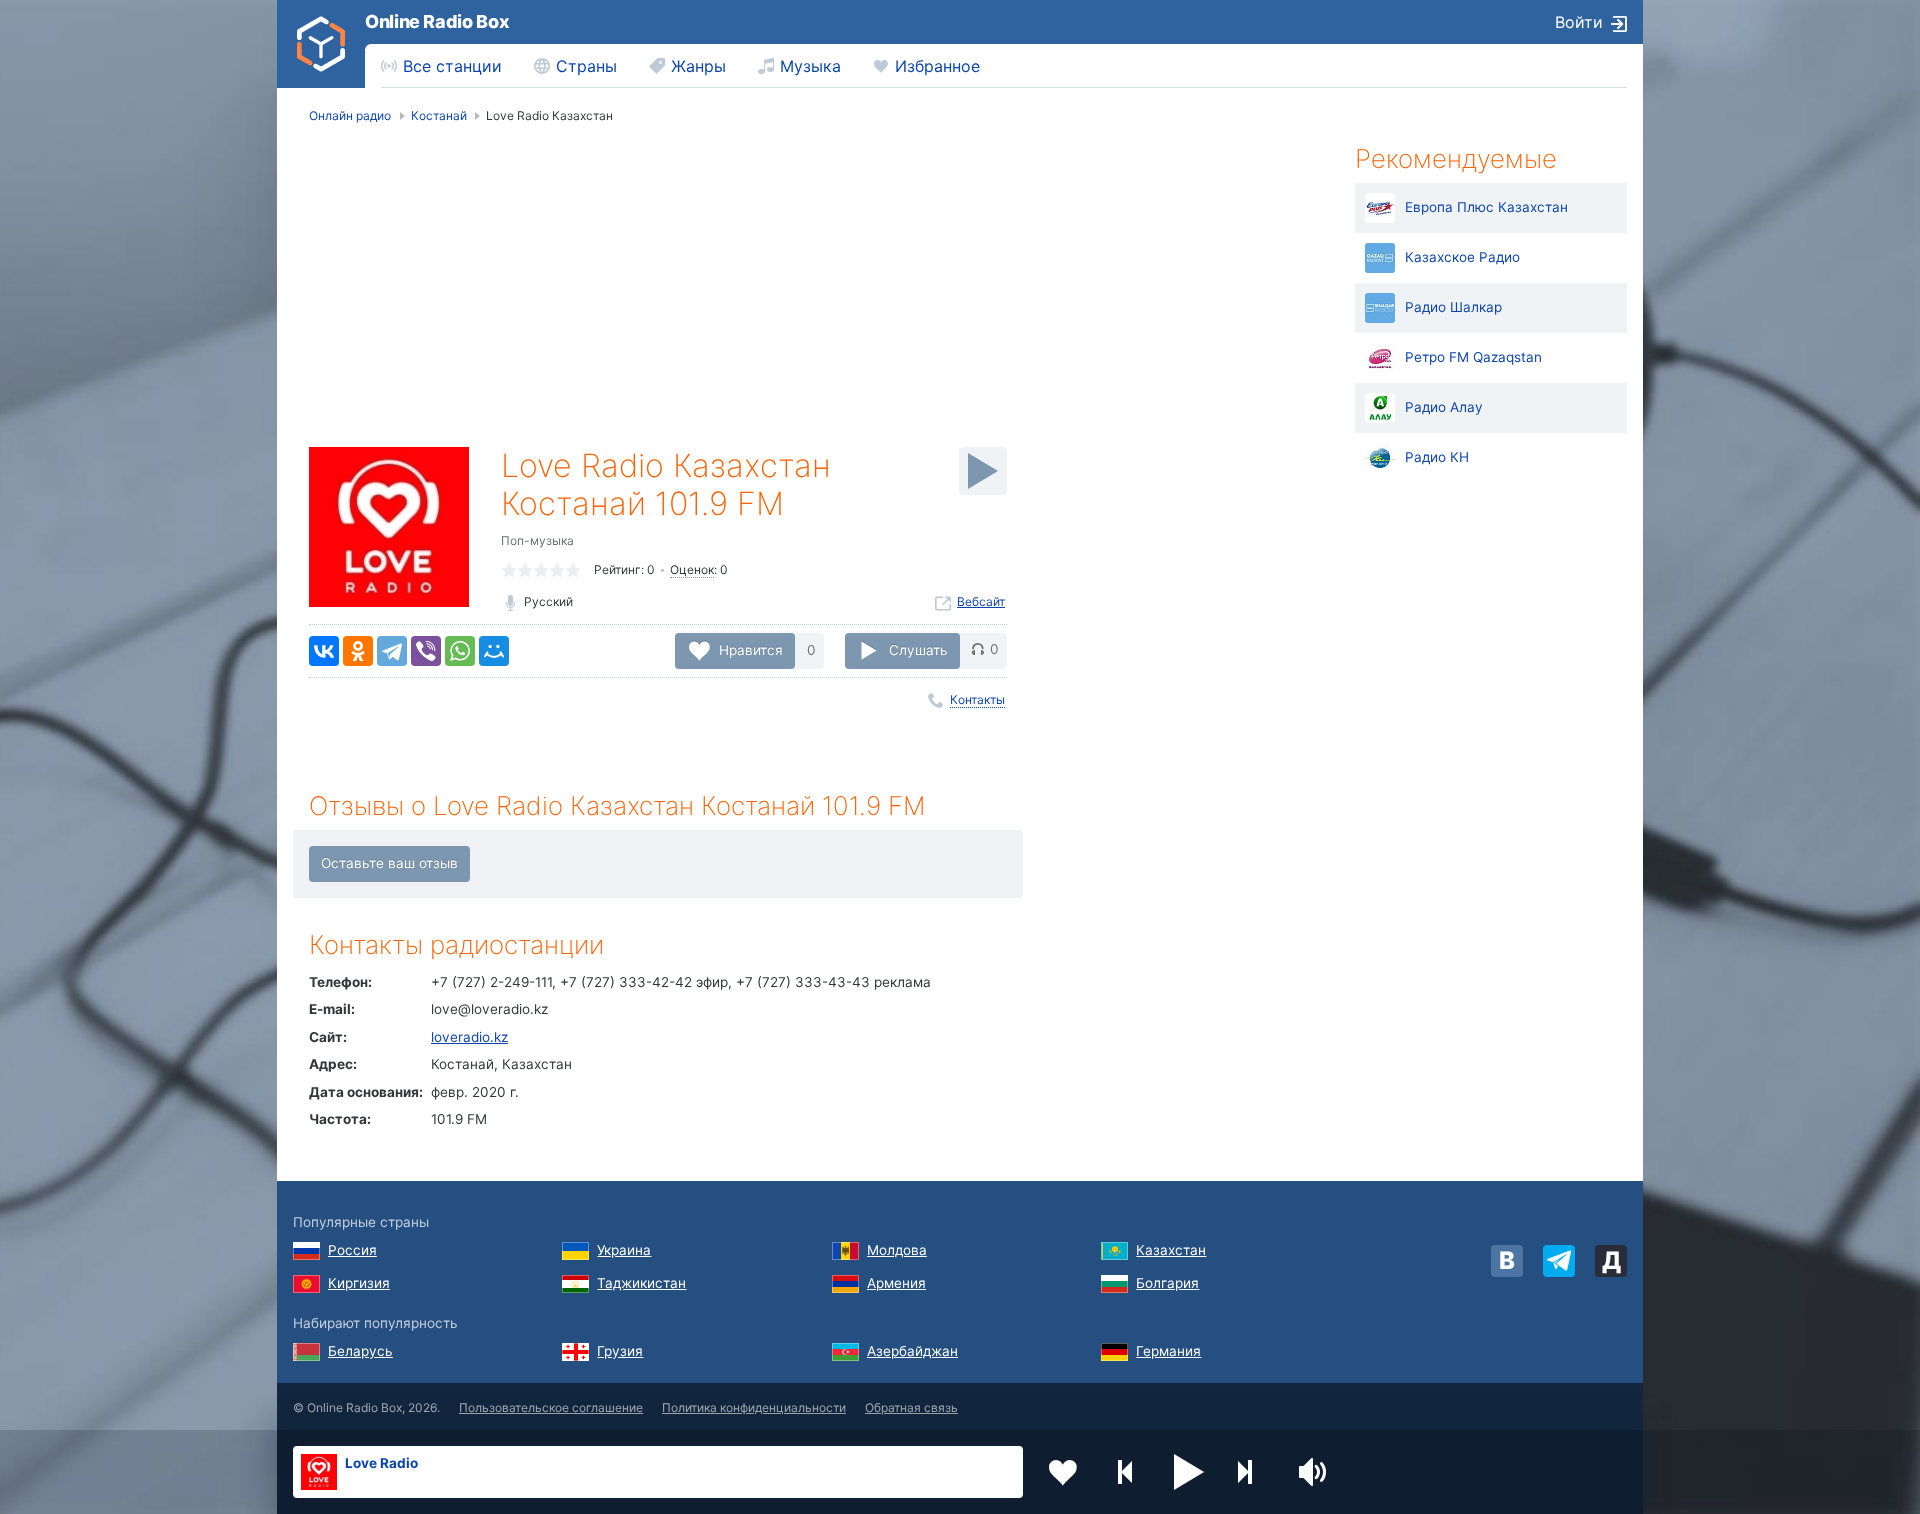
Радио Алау (1444, 407)
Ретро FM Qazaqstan (1473, 357)
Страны (586, 66)
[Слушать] (983, 471)
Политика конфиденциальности (754, 1407)
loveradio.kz (469, 1037)
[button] (1189, 1472)
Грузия (620, 1351)
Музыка (810, 66)
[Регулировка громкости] (1315, 1472)
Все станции (452, 66)
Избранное (937, 66)
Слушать (918, 649)
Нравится (751, 649)
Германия (1168, 1351)
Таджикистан (641, 1283)
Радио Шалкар (1453, 307)
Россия (352, 1250)
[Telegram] (392, 651)
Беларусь (360, 1351)
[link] (321, 44)
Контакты (977, 699)
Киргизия (359, 1283)
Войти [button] (1579, 22)
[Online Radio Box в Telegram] (1559, 1261)
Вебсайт (981, 601)
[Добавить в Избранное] (1063, 1472)
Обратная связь (911, 1407)
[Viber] (426, 651)
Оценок (692, 569)
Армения (896, 1283)
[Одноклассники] (358, 651)
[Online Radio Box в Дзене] (1611, 1261)
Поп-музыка (537, 540)
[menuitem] (441, 66)
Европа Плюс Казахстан (1486, 207)
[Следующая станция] (1252, 1472)
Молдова (897, 1250)
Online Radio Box (437, 21)
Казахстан (1171, 1250)
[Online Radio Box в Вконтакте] (1507, 1261)
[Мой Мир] (494, 651)
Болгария (1167, 1283)
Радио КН (1437, 457)
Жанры (698, 66)
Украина (624, 1250)
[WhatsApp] (460, 651)
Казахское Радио (1462, 257)
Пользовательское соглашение (551, 1407)
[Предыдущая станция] (1126, 1472)
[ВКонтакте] (324, 651)
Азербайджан (912, 1351)
